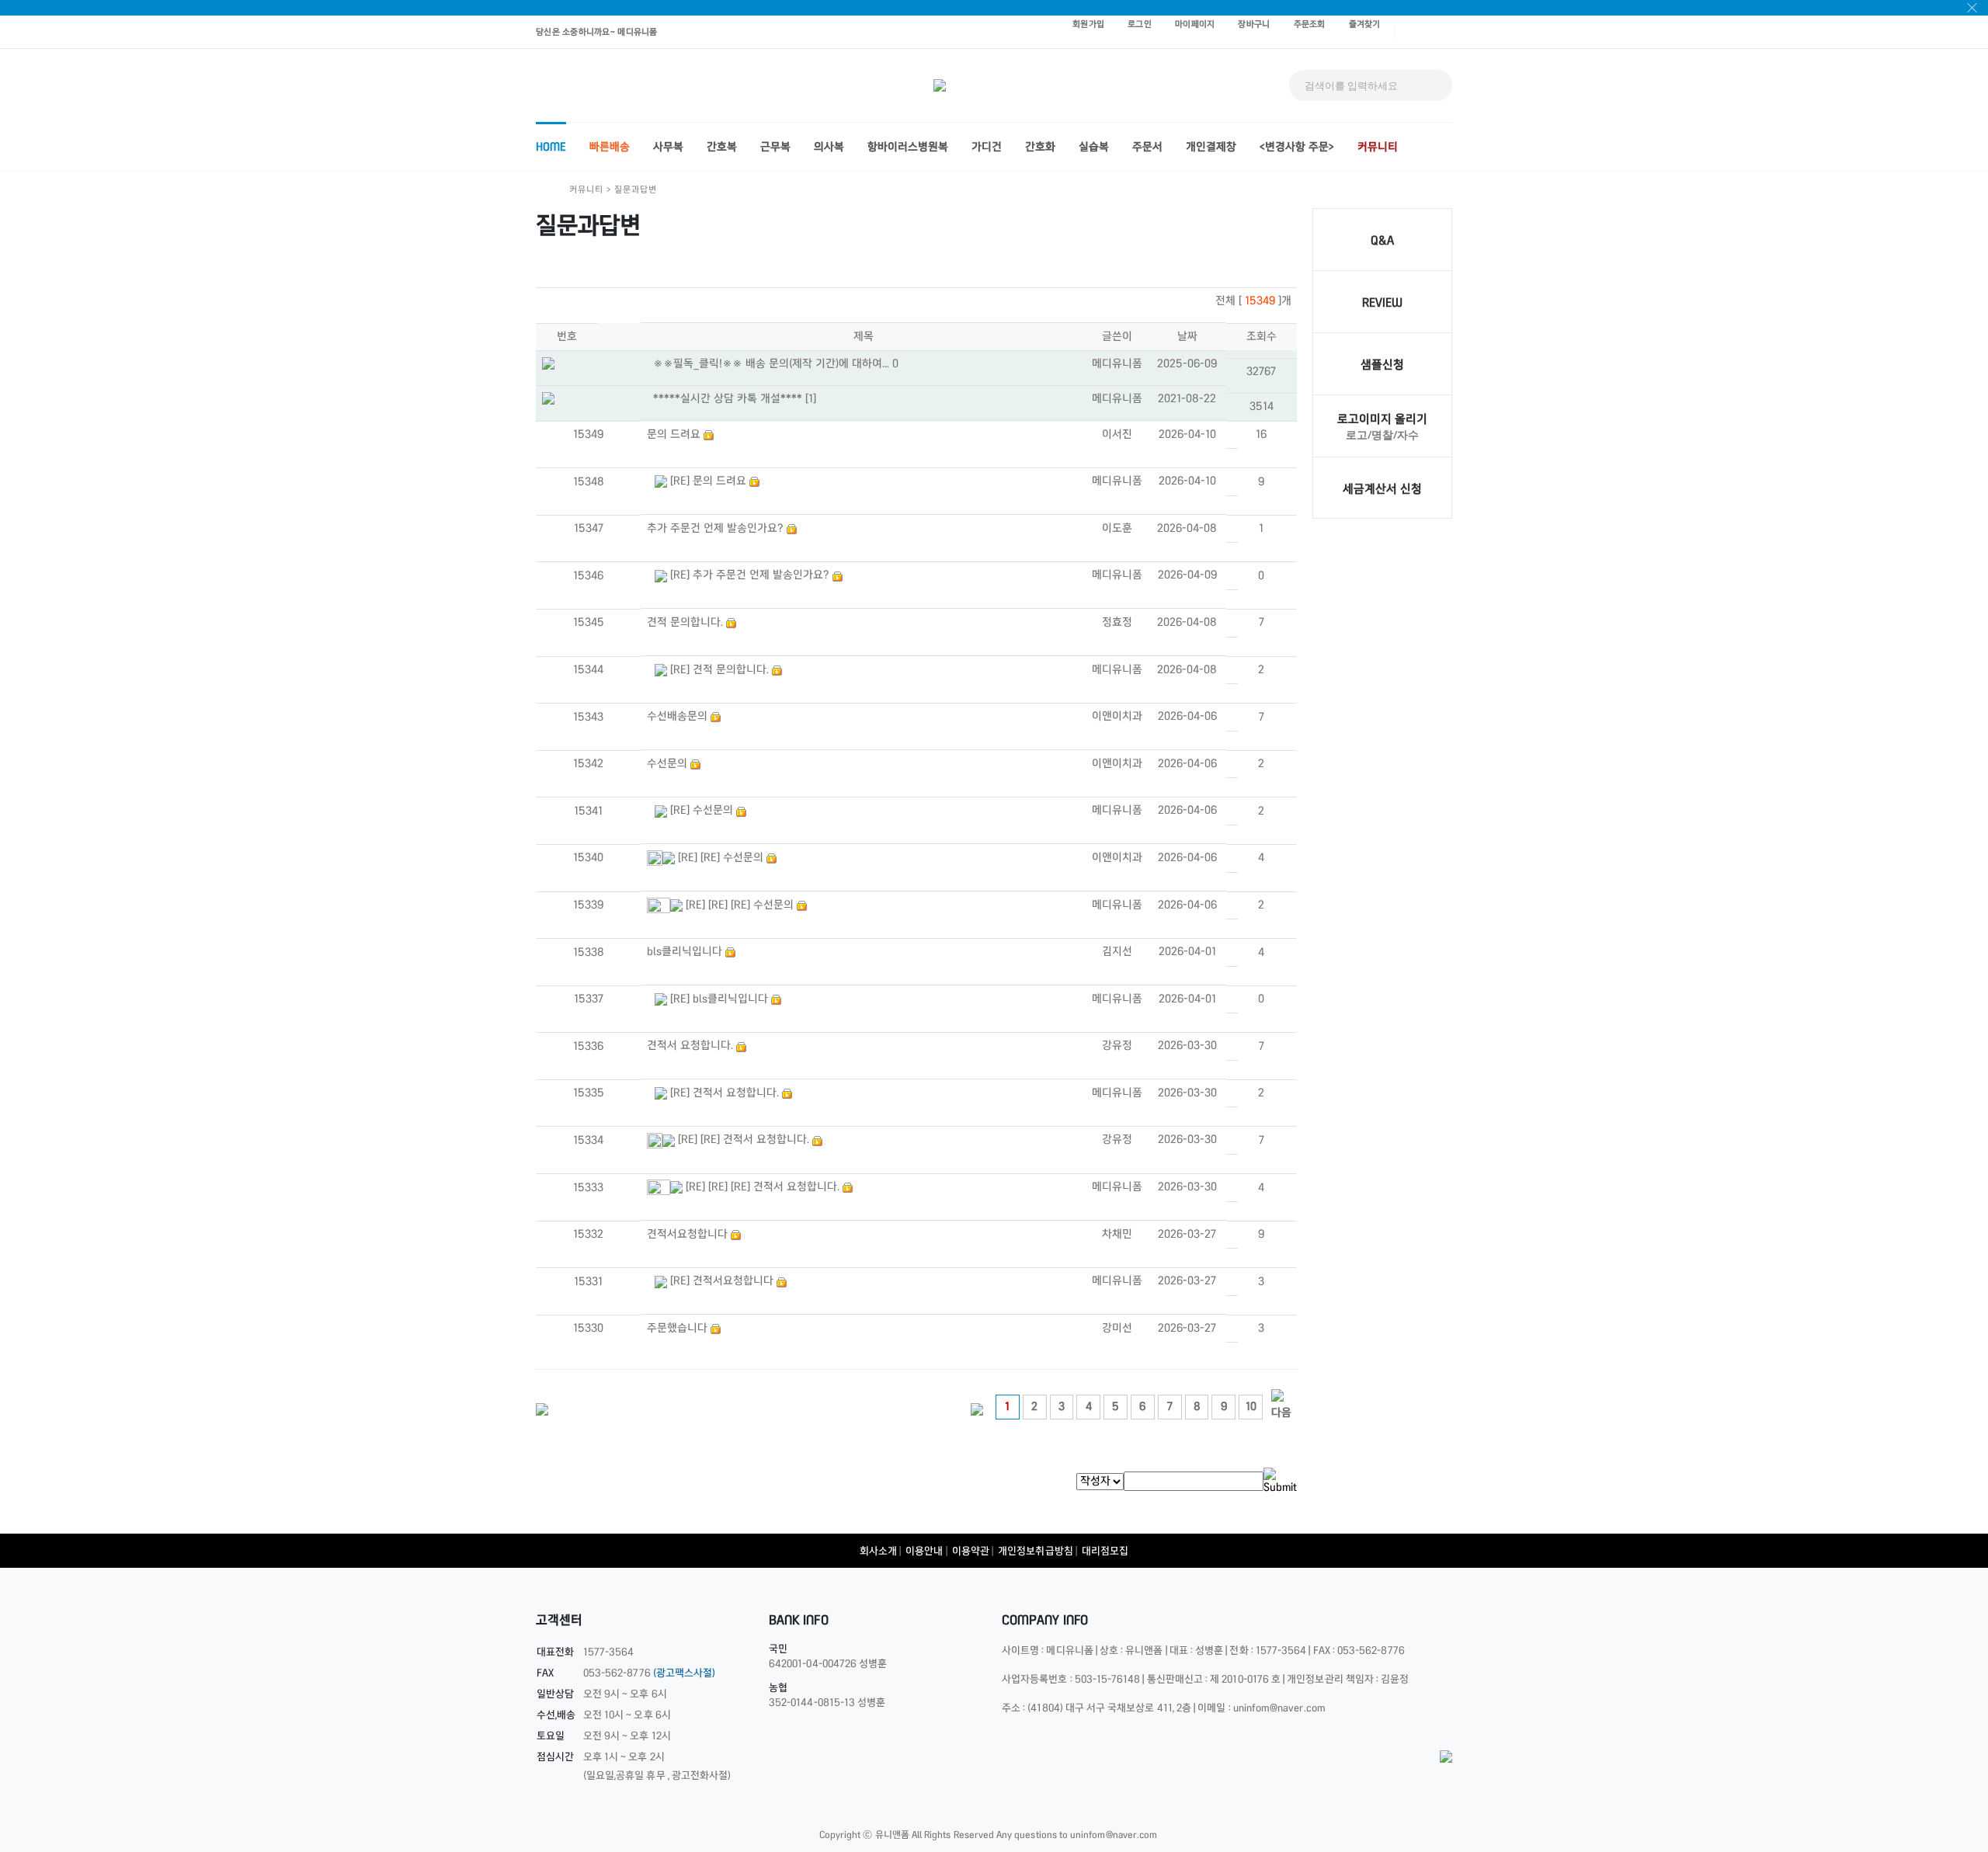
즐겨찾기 (1365, 24)
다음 (1281, 1412)
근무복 (775, 147)
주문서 (1147, 147)
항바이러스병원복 (908, 147)
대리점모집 (1105, 1551)
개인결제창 (1211, 147)
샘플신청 (1382, 365)
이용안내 (924, 1551)
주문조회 (1310, 24)
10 (1251, 1406)
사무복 (668, 147)
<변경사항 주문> (1297, 147)
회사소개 (878, 1551)
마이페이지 (1195, 24)
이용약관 (971, 1551)
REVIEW (1382, 302)
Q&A (1382, 240)
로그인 (1140, 24)
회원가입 (1088, 24)
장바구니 (1254, 24)
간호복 (722, 147)
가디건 (987, 147)
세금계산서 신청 (1382, 489)
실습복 (1094, 147)
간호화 (1040, 147)
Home (551, 147)
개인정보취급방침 (1036, 1551)
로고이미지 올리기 (1382, 419)
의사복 (829, 147)
